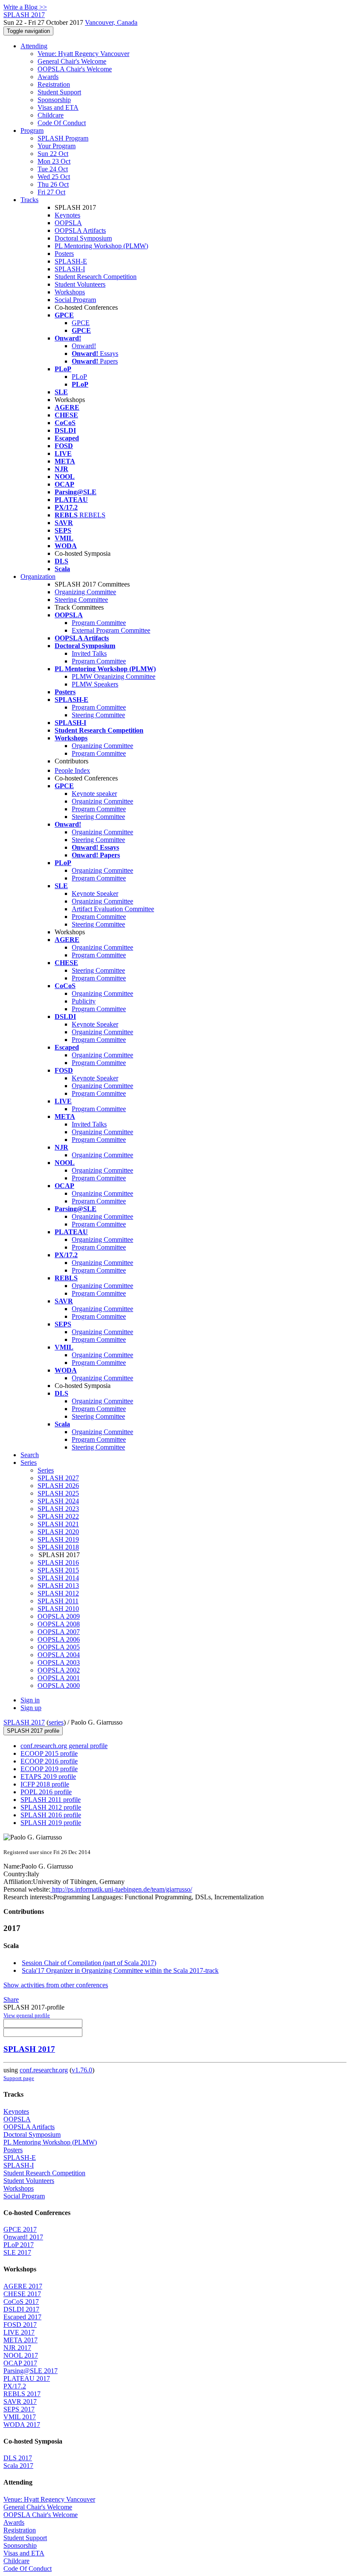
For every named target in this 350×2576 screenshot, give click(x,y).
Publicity (84, 1001)
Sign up (31, 1708)
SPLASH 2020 (58, 1532)
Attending (34, 46)
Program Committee (99, 623)
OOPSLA (68, 223)
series (56, 1722)
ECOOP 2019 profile (49, 1769)
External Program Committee (111, 630)
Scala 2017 (18, 2466)
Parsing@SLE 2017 (31, 2371)
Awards (48, 77)
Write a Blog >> (25, 7)
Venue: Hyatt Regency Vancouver (83, 54)
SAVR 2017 (20, 2401)
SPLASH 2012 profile (51, 1807)
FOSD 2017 (20, 2325)
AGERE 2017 (23, 2286)
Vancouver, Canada (111, 22)
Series (46, 1470)
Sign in (30, 1700)
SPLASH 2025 (58, 1493)
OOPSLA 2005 (59, 1647)
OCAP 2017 (20, 2363)
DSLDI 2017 (21, 2309)
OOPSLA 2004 (59, 1655)
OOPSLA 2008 (59, 1624)
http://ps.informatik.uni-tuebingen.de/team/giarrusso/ (121, 1889)
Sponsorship (54, 100)
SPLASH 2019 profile (51, 1823)
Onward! (84, 346)
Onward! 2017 (23, 2237)
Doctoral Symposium (83, 238)
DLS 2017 (18, 2458)
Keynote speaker (94, 794)
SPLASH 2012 (58, 1593)
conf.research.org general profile (64, 1746)
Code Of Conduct (62, 123)
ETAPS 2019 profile (48, 1777)
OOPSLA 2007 (59, 1632)
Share (11, 1999)
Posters (64, 254)
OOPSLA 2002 (59, 1670)
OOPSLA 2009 (59, 1616)
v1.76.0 (82, 2070)
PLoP (79, 377)
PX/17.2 (15, 2386)
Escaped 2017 (22, 2317)
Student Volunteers (80, 284)
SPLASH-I (70, 269)
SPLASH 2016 (58, 1562)
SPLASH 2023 (58, 1509)
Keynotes (67, 215)
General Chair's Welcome (72, 61)
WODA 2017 (22, 2425)
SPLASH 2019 (58, 1539)
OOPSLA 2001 (59, 1678)
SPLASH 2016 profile (51, 1815)
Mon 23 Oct (54, 161)
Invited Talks (89, 653)
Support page (19, 2078)
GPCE (81, 323)
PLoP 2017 (19, 2245)
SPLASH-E (71, 261)
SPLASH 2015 (58, 1570)
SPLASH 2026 (58, 1486)
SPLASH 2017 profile (33, 1731)
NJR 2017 (17, 2348)
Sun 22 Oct (53, 154)
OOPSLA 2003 (59, 1662)
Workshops (70, 292)
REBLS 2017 (22, 2394)
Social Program (75, 300)
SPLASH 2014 (58, 1578)
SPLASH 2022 (58, 1516)
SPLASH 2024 (58, 1501)
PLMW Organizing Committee (114, 676)
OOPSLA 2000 (59, 1686)
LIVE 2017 (19, 2332)
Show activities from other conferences (56, 1985)
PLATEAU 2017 (27, 2378)
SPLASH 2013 (58, 1586)
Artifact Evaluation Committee (113, 909)
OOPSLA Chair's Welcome (75, 69)
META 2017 (20, 2340)
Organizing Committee (85, 592)
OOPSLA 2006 (59, 1639)
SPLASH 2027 (58, 1478)
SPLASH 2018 (58, 1547)
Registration (54, 84)
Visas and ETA (58, 107)
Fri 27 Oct (51, 192)
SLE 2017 (17, 2252)
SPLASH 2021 (58, 1524)
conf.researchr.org (44, 2070)
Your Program (57, 146)
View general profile (27, 2015)
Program (32, 131)
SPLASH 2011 (58, 1601)
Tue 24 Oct (53, 169)
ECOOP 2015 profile (49, 1753)
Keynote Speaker (95, 893)
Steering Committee (81, 600)
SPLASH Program (63, 138)
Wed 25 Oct (54, 177)
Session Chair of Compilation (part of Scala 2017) (89, 1963)
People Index (72, 770)
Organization (38, 577)
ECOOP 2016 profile (49, 1761)
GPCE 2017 (20, 2229)
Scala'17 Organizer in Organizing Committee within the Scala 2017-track (120, 1970)
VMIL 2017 (20, 2417)
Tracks (29, 200)
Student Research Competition (96, 277)
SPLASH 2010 (58, 1609)
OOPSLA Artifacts (80, 230)
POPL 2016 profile (46, 1792)
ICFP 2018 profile (45, 1784)
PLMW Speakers (95, 684)
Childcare (51, 115)
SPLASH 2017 (24, 1722)
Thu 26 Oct (53, 184)
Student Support (59, 92)
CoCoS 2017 (21, 2302)
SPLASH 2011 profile (51, 1800)
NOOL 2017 (21, 2355)
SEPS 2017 (19, 2409)
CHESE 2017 (22, 2294)
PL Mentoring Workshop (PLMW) (101, 246)
